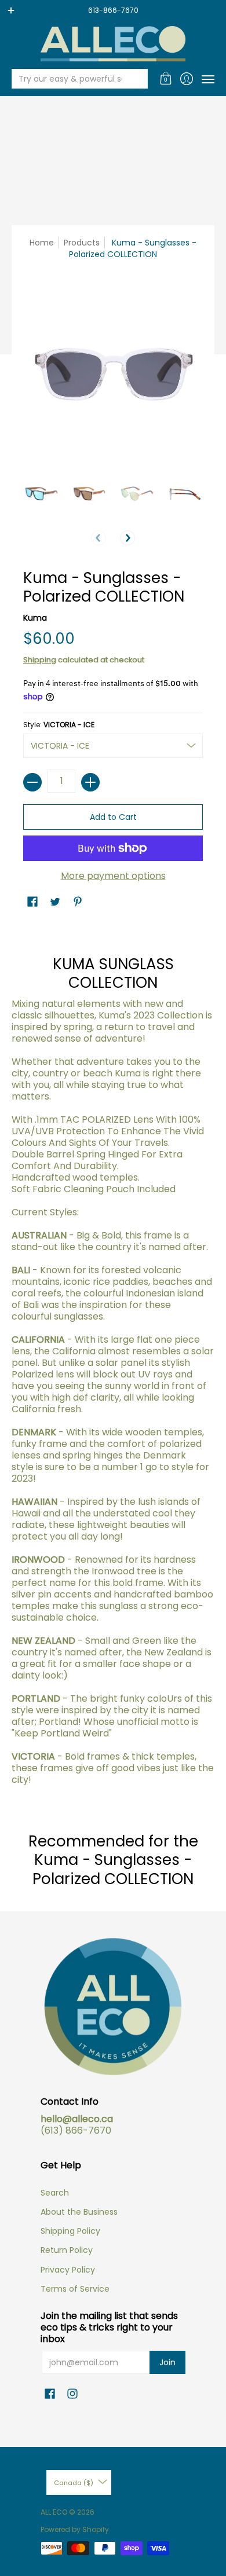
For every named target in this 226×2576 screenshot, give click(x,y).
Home (42, 243)
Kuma (35, 618)
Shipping (40, 660)
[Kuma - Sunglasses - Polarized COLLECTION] (41, 494)
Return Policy (67, 2250)
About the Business (79, 2212)
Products (82, 243)
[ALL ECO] (113, 44)
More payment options (113, 876)
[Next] (127, 538)
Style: (59, 725)
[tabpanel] (113, 1362)
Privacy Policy (68, 2270)
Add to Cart (113, 817)
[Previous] (99, 538)
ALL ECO (54, 2512)
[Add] (90, 782)
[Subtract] (32, 782)
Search (55, 2193)
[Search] (138, 79)
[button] (166, 79)
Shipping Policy (70, 2231)
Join (167, 2362)
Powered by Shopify (75, 2529)
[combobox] (70, 79)
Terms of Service (75, 2289)
